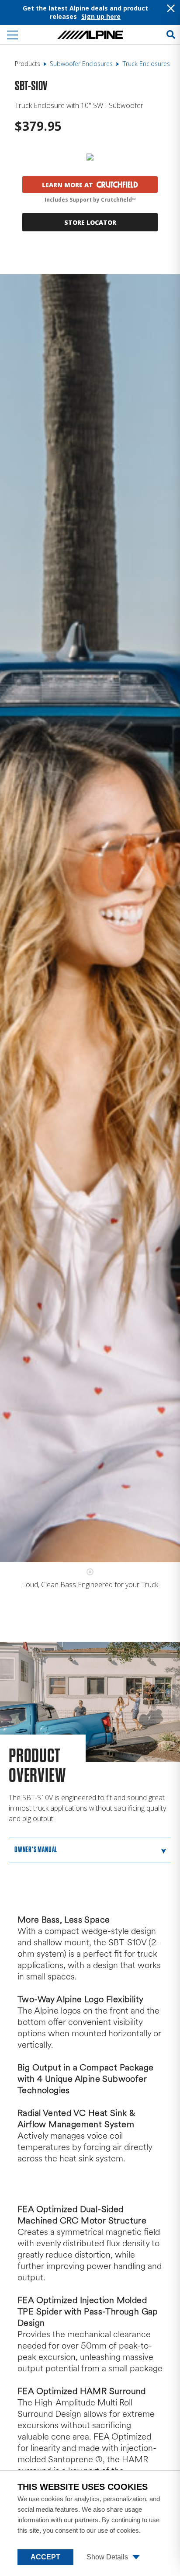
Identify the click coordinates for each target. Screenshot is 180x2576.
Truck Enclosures (146, 64)
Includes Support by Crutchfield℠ (90, 200)
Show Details (108, 2557)
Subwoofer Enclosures (81, 64)
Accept (45, 2557)
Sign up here (101, 16)
